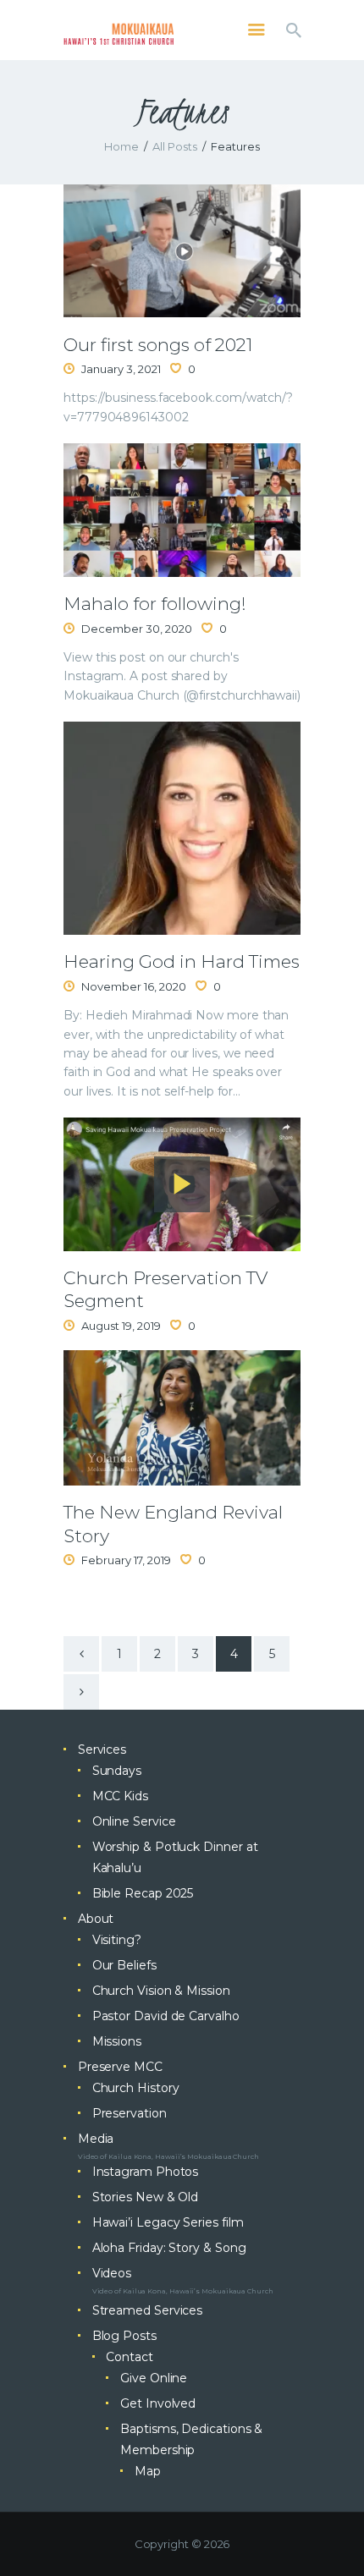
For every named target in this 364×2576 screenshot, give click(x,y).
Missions (117, 2041)
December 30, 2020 (137, 629)
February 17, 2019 (126, 1560)
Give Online (154, 2378)
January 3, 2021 (121, 369)
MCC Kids (120, 1796)
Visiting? (117, 1940)
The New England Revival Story (173, 1524)
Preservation (130, 2113)
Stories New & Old (146, 2197)
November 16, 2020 (134, 986)
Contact (129, 2357)
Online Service (134, 1821)
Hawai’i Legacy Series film (168, 2222)
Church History (136, 2088)
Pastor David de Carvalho (166, 2016)
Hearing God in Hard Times (182, 961)
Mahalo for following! (155, 604)
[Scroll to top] (335, 2535)
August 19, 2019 (121, 1326)
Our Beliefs (124, 1965)
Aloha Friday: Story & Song (169, 2248)
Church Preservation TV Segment (165, 1289)
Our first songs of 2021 (158, 345)
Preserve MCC (120, 2067)
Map (148, 2471)
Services (102, 1749)
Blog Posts (124, 2336)
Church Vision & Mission (161, 1991)
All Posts (175, 146)
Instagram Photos (146, 2172)
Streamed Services (148, 2310)
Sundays (117, 1771)
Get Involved (158, 2403)
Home (121, 146)
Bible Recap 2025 (143, 1893)
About (96, 1919)
